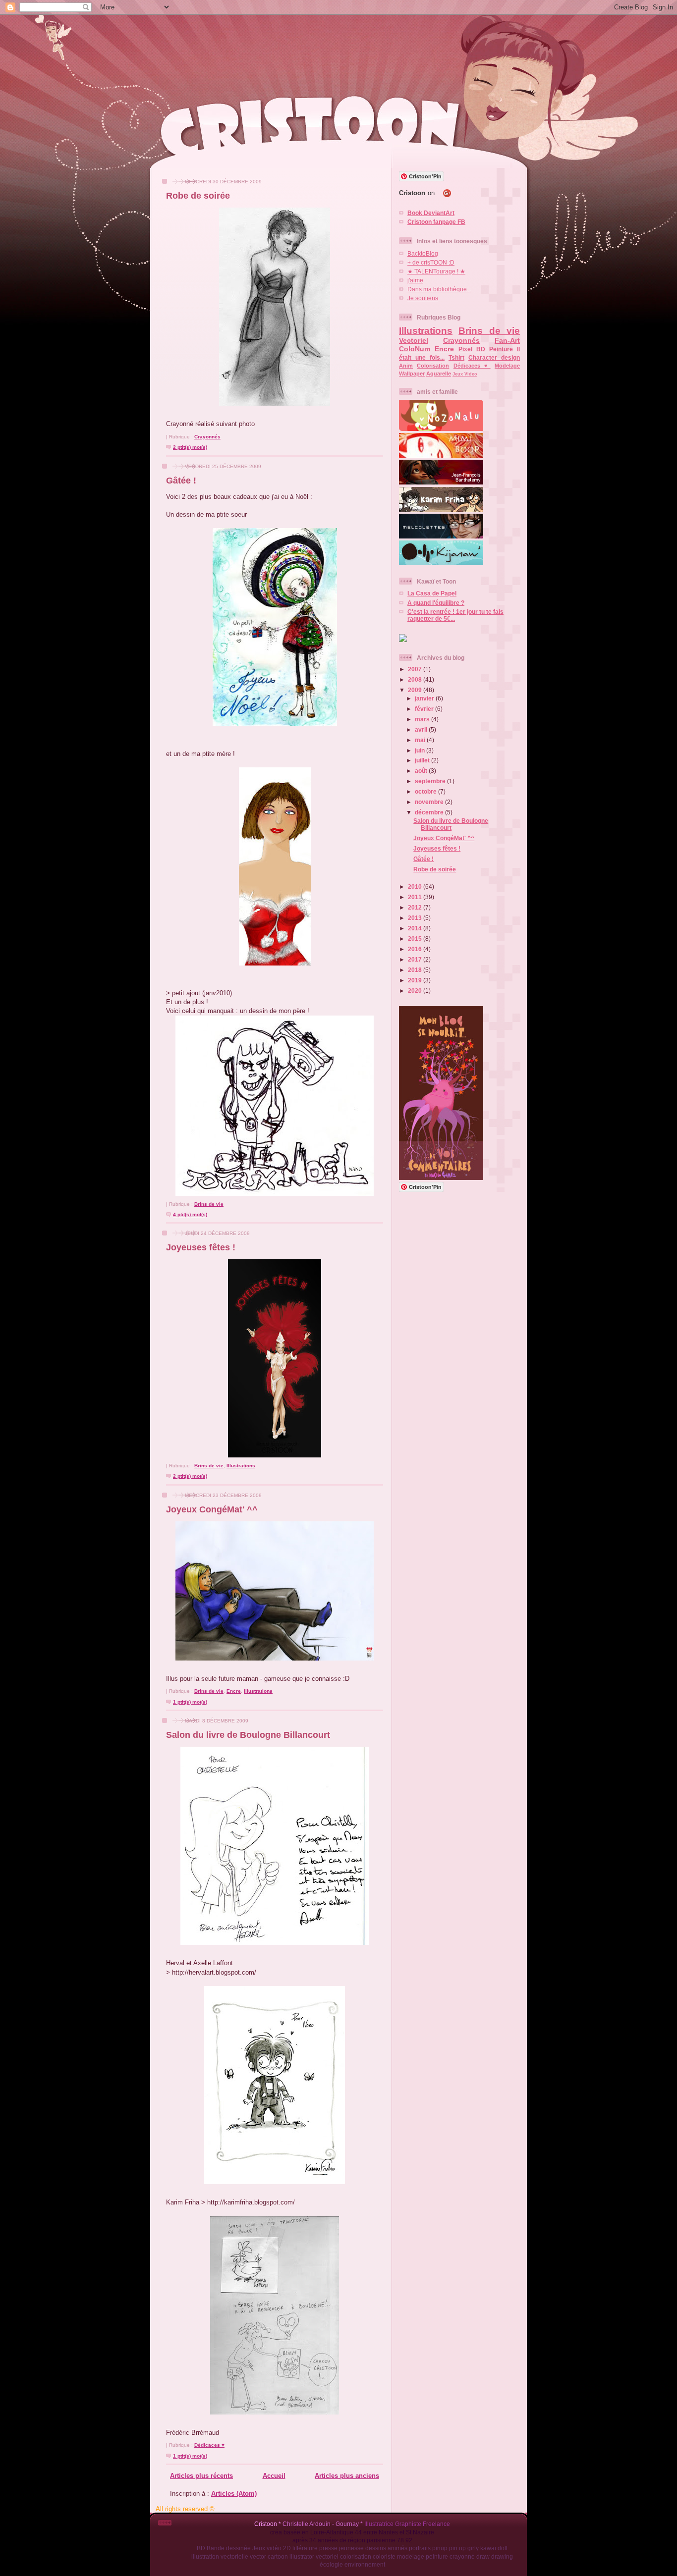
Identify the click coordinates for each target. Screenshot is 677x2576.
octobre (426, 791)
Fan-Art (507, 340)
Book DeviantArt (431, 213)
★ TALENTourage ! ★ (436, 271)
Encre (234, 1691)
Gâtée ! (181, 481)
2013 (416, 918)
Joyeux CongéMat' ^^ (212, 1509)
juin (421, 750)
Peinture (501, 349)
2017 (416, 959)
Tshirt (456, 357)
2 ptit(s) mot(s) (190, 447)
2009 (416, 690)
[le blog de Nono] (441, 429)
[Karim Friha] (441, 510)
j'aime (415, 280)
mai (421, 740)
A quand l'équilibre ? (436, 603)
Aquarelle (439, 374)
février (425, 709)
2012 (416, 907)
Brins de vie (209, 1204)
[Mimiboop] (441, 456)
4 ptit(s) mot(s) (190, 1214)
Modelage (507, 366)
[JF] (441, 482)
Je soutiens (423, 298)
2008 (416, 679)
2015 (416, 939)
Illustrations (241, 1466)
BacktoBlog (423, 253)
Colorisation (433, 366)
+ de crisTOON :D (431, 262)
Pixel (465, 349)
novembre (430, 802)
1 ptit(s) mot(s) (190, 1702)
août (422, 771)
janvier (425, 698)
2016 (416, 949)
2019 (416, 980)
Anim (406, 366)
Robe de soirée (198, 196)
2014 (416, 928)
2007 (416, 669)
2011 (416, 897)
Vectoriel (414, 340)
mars (423, 719)
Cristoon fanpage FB (436, 222)
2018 (416, 970)
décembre (430, 812)
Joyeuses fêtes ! (201, 1247)
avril (422, 729)
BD (481, 349)
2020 (416, 991)
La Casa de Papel (432, 593)
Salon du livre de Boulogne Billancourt (248, 1735)
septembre (431, 781)
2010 (416, 886)
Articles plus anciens (347, 2476)
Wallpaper (412, 374)
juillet (423, 760)
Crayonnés (207, 437)
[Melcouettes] (441, 536)
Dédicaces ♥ (209, 2445)
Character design (494, 357)
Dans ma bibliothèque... (439, 289)
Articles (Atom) (234, 2494)
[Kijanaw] (441, 563)
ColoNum (415, 349)
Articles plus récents (201, 2476)
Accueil (274, 2476)
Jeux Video (465, 374)
